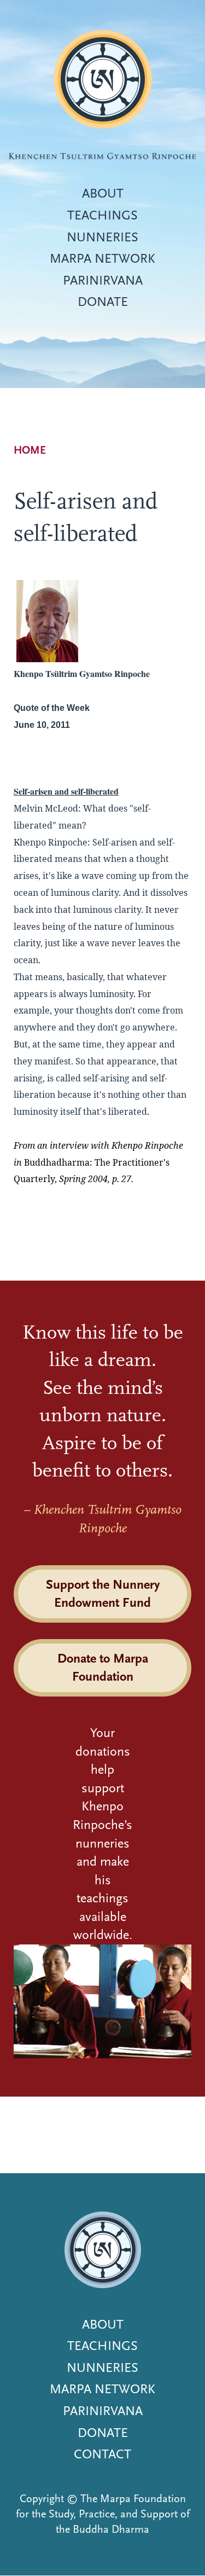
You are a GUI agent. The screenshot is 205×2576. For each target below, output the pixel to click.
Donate (103, 302)
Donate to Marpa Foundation (103, 1668)
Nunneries (102, 237)
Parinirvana (103, 280)
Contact (102, 2454)
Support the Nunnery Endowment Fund (103, 1594)
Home (30, 450)
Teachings (102, 215)
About (103, 193)
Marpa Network (102, 258)
